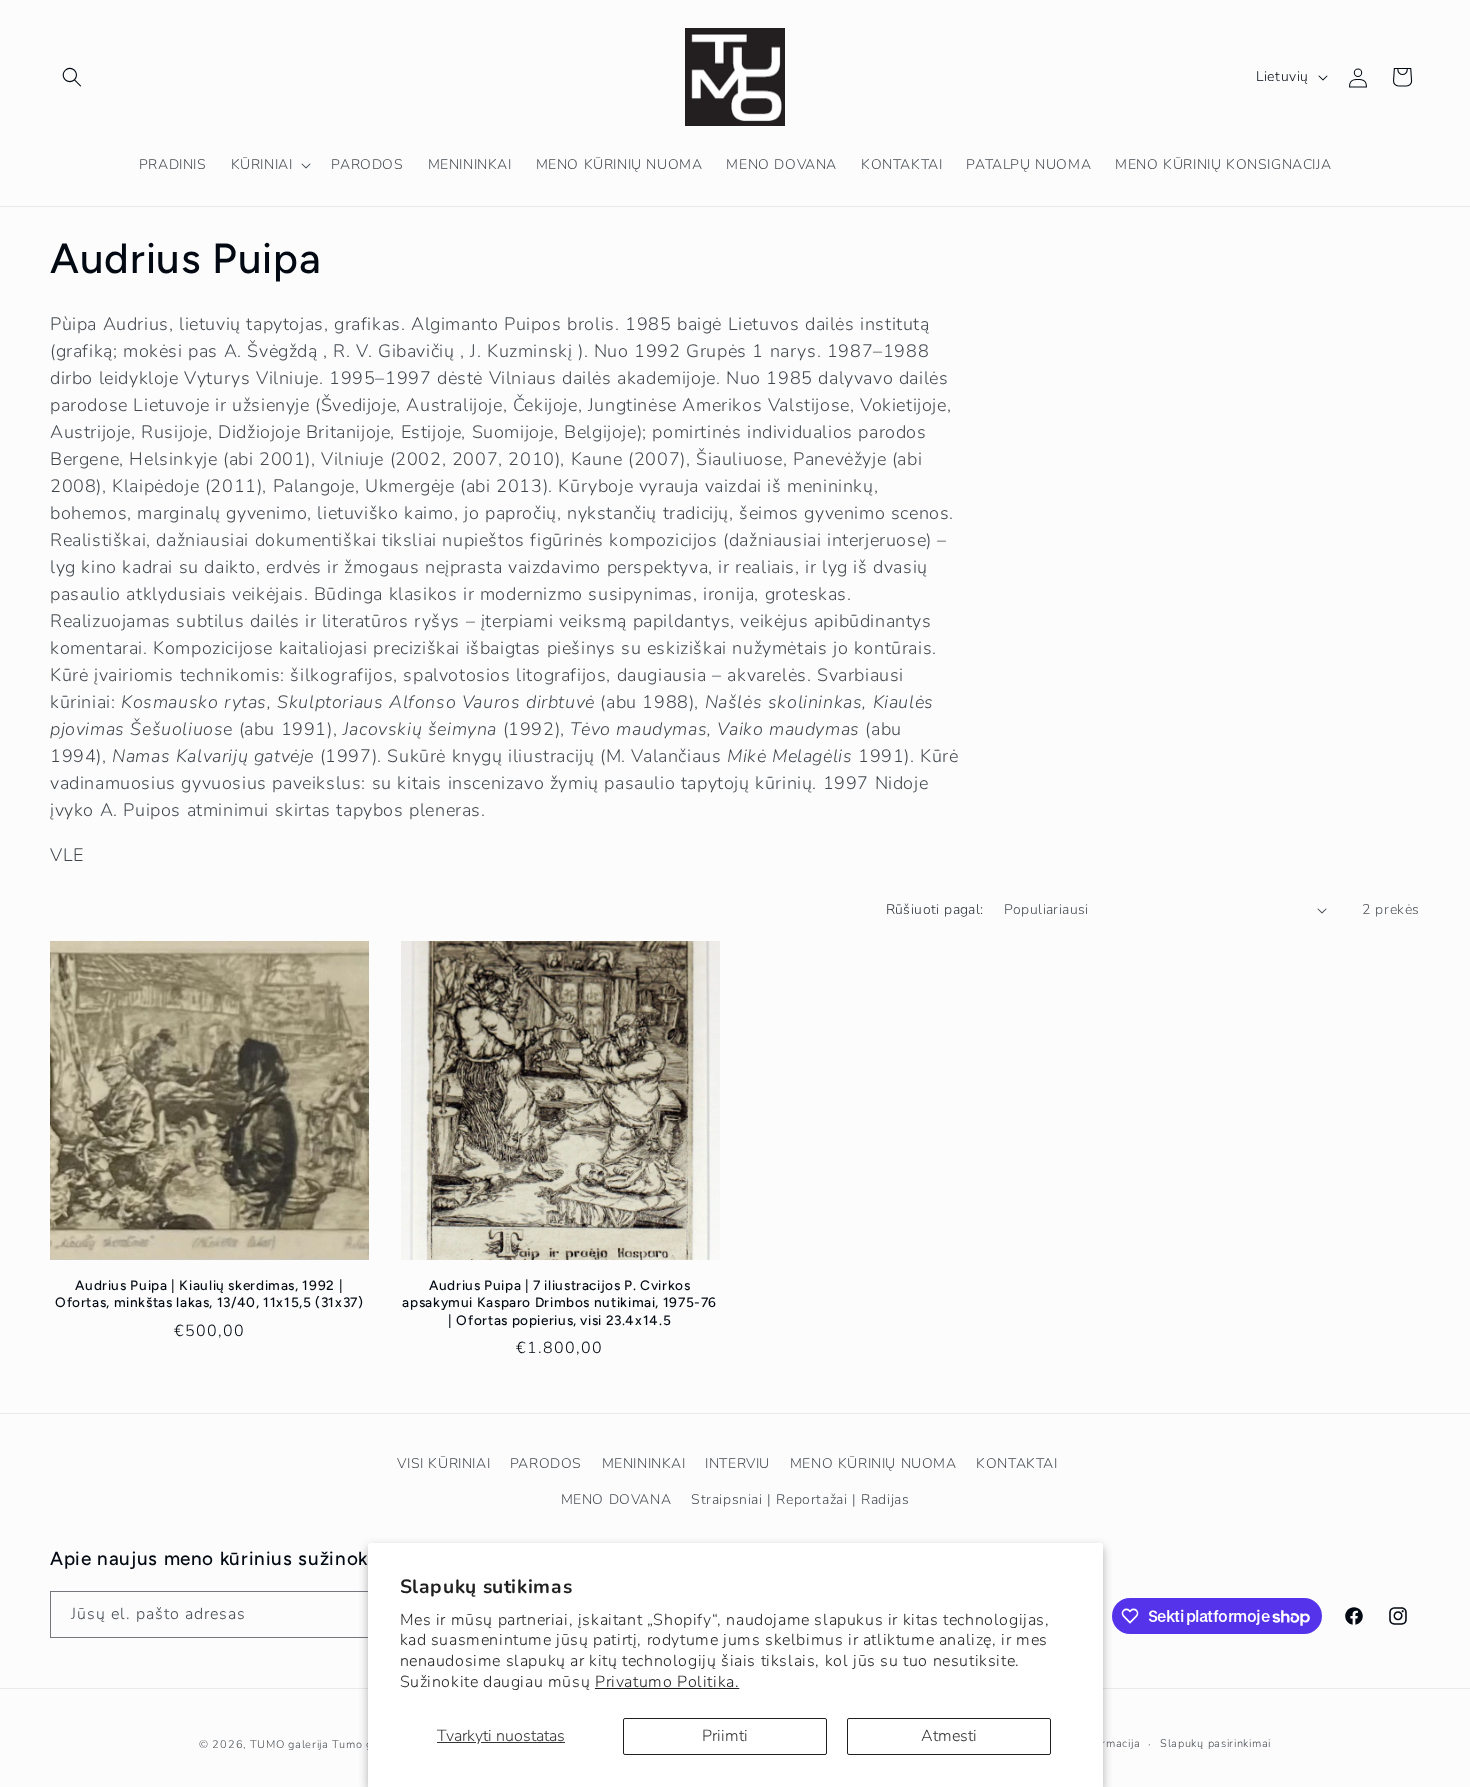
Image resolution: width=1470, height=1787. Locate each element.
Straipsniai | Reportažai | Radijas (800, 1499)
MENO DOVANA (616, 1499)
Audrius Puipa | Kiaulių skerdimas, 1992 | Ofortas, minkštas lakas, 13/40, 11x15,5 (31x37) (209, 1294)
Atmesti (949, 1736)
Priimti (725, 1736)
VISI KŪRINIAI (443, 1463)
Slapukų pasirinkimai (1215, 1743)
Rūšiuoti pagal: (935, 909)
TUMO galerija (289, 1744)
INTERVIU (737, 1463)
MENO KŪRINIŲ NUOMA (873, 1463)
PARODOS (546, 1463)
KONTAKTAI (1016, 1463)
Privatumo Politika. (667, 1682)
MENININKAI (644, 1463)
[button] (72, 77)
